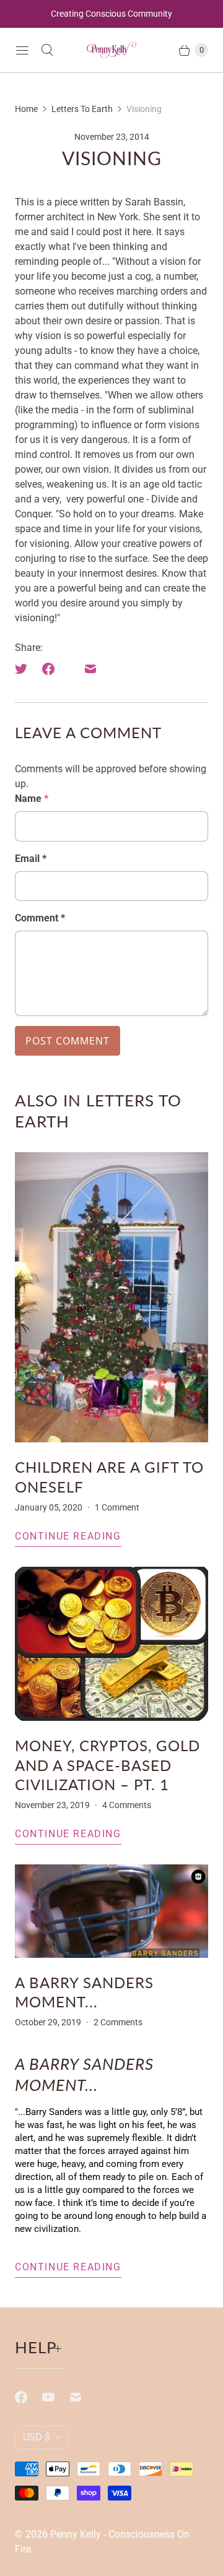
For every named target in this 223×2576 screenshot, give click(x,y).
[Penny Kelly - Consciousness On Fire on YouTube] (56, 2397)
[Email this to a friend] (90, 669)
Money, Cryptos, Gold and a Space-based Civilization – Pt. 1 (107, 1764)
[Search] (47, 50)
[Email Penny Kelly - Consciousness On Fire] (83, 2397)
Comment (40, 918)
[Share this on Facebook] (48, 669)
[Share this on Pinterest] (69, 669)
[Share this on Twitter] (25, 669)
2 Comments (118, 2022)
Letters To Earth (82, 109)
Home (26, 109)
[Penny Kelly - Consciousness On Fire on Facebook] (28, 2397)
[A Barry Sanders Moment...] (111, 1911)
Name (32, 799)
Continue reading (68, 1536)
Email (31, 859)
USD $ (37, 2437)
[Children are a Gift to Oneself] (111, 1297)
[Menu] (22, 50)
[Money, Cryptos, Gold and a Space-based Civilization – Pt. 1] (111, 1644)
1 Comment (117, 1507)
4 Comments (127, 1805)
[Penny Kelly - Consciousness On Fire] (111, 50)
